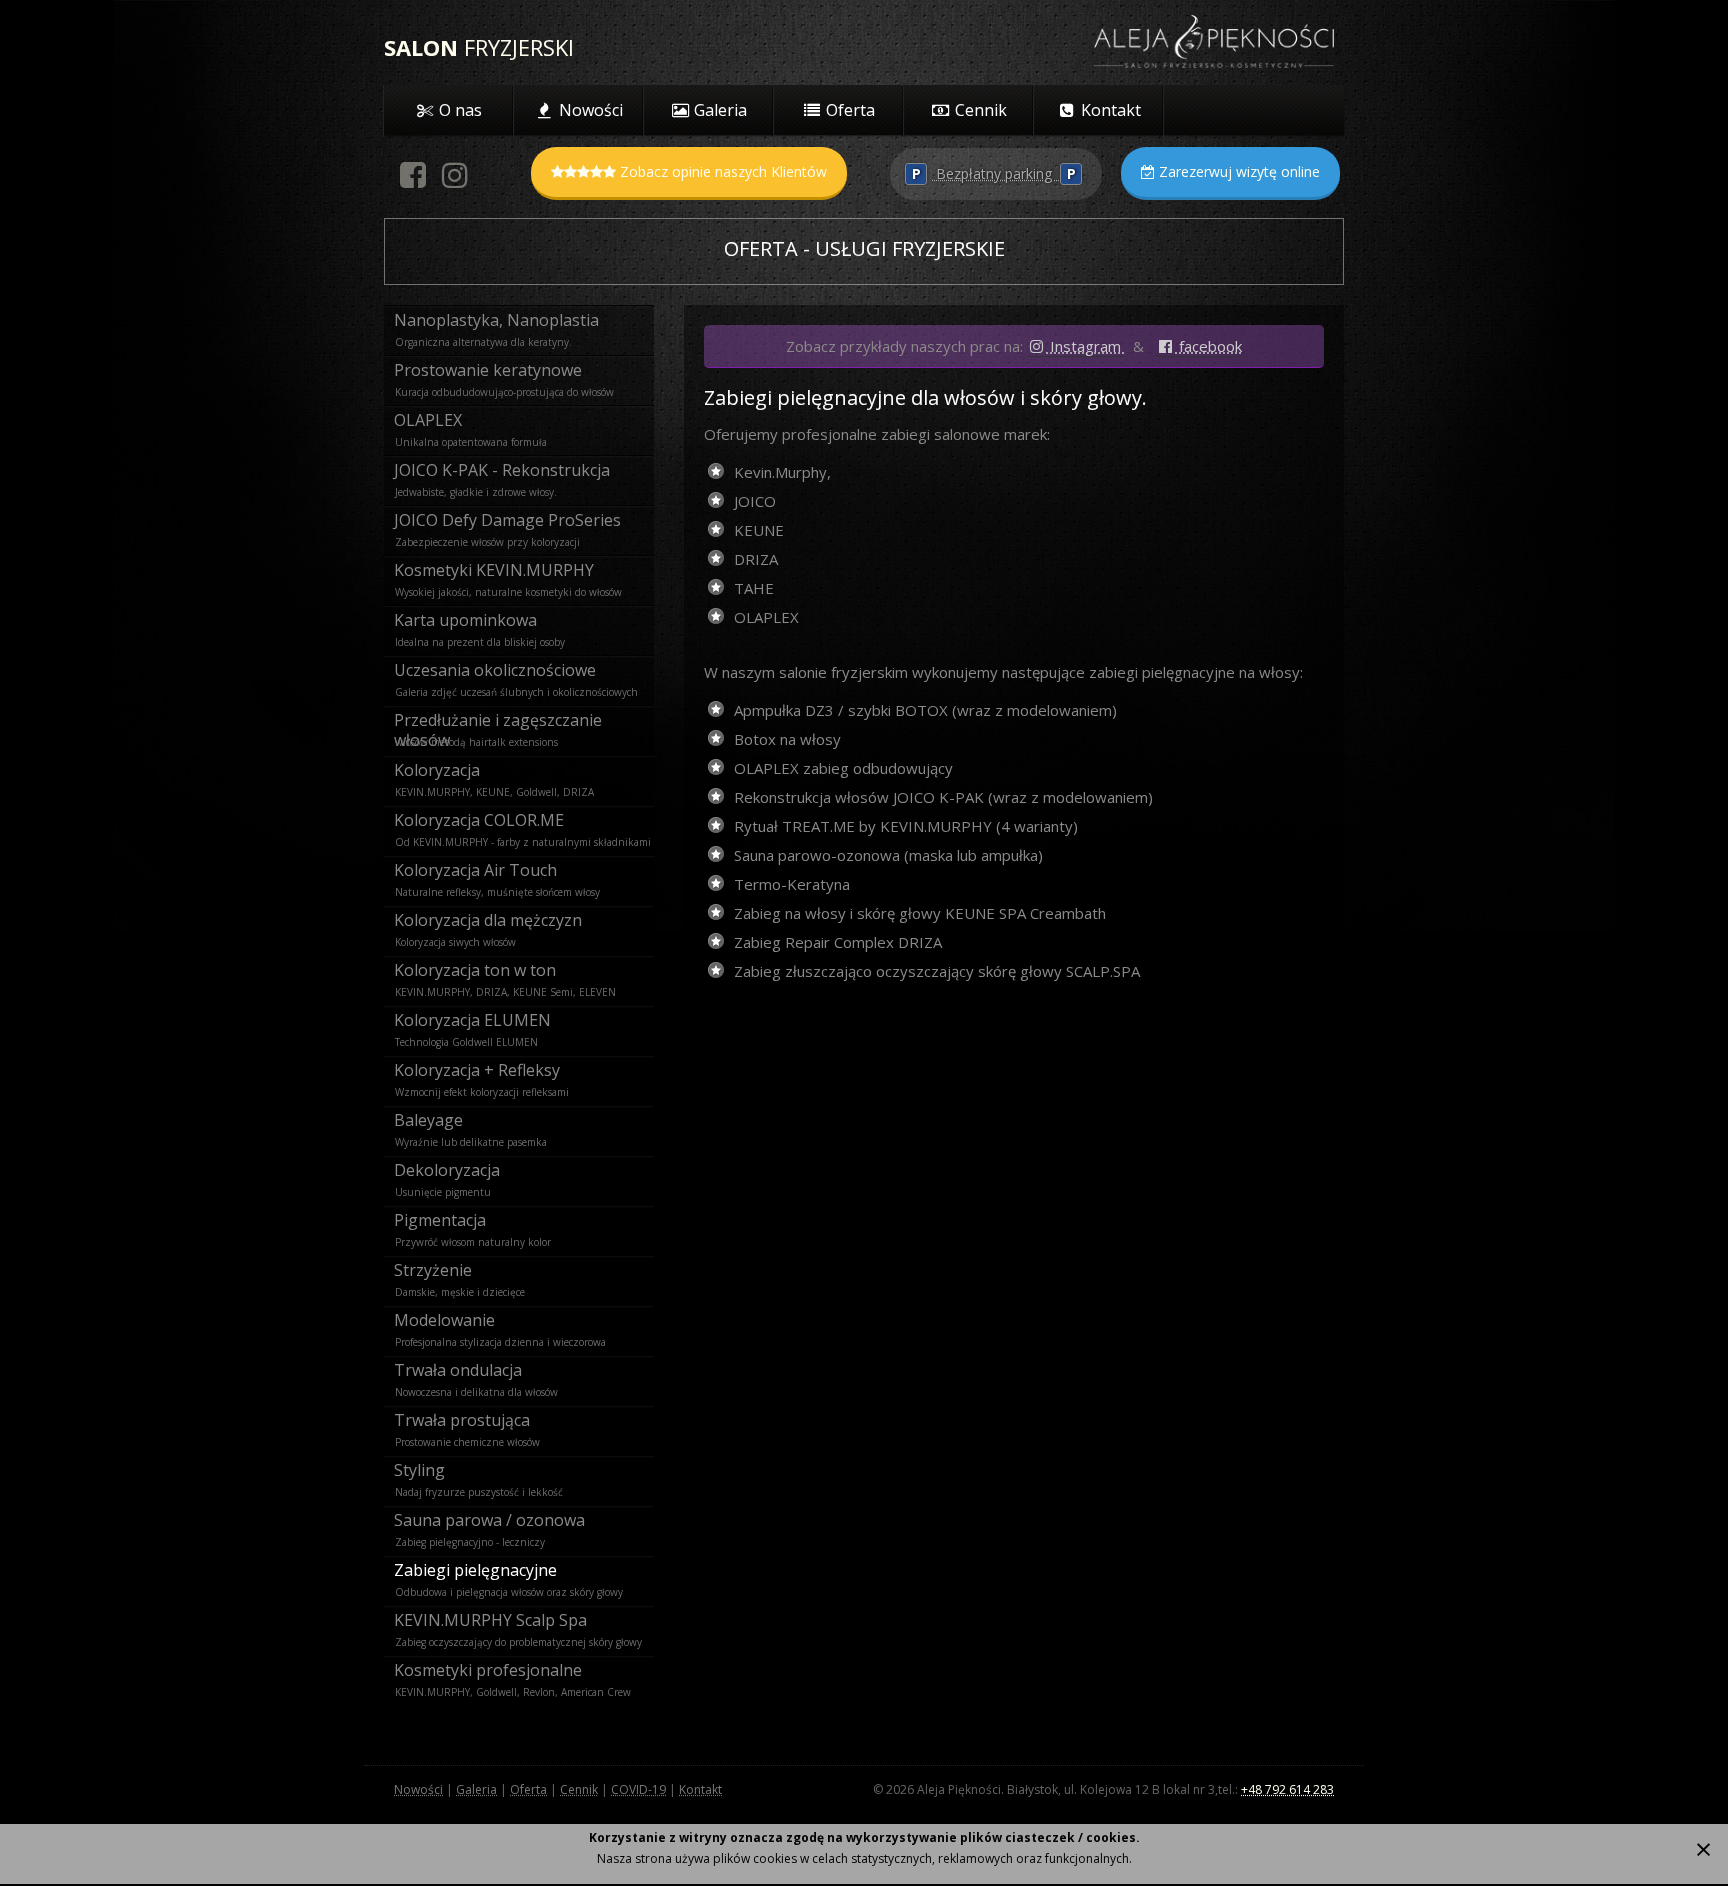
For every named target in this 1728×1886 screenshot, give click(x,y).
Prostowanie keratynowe (488, 370)
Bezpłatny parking (994, 173)
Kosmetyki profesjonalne (488, 1670)
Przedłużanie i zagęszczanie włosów (498, 722)
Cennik (579, 1789)
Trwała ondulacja (458, 1370)
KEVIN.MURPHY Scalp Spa (490, 1620)
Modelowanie (444, 1320)
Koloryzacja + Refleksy (477, 1070)
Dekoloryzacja (447, 1170)
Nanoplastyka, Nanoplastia (496, 320)
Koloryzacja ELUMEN (472, 1020)
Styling (419, 1470)
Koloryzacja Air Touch (475, 870)
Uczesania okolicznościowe (495, 670)
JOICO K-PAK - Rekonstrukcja (502, 470)
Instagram (1085, 346)
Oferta (528, 1789)
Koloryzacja (437, 770)
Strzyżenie (433, 1270)
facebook (1208, 346)
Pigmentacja (440, 1220)
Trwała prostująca (462, 1420)
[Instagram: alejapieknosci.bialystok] (455, 182)
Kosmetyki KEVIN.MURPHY (494, 570)
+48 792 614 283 (1287, 1789)
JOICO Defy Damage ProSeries (507, 520)
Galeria (476, 1789)
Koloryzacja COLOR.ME (479, 820)
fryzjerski (479, 47)
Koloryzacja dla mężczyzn (488, 920)
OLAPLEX (428, 420)
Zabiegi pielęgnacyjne (475, 1570)
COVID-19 (638, 1789)
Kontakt (700, 1789)
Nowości (418, 1789)
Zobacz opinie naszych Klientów (721, 171)
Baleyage (428, 1120)
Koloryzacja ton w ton (475, 970)
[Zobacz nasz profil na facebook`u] (413, 182)
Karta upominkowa (465, 620)
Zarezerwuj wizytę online (1237, 171)
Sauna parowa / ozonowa (489, 1520)
